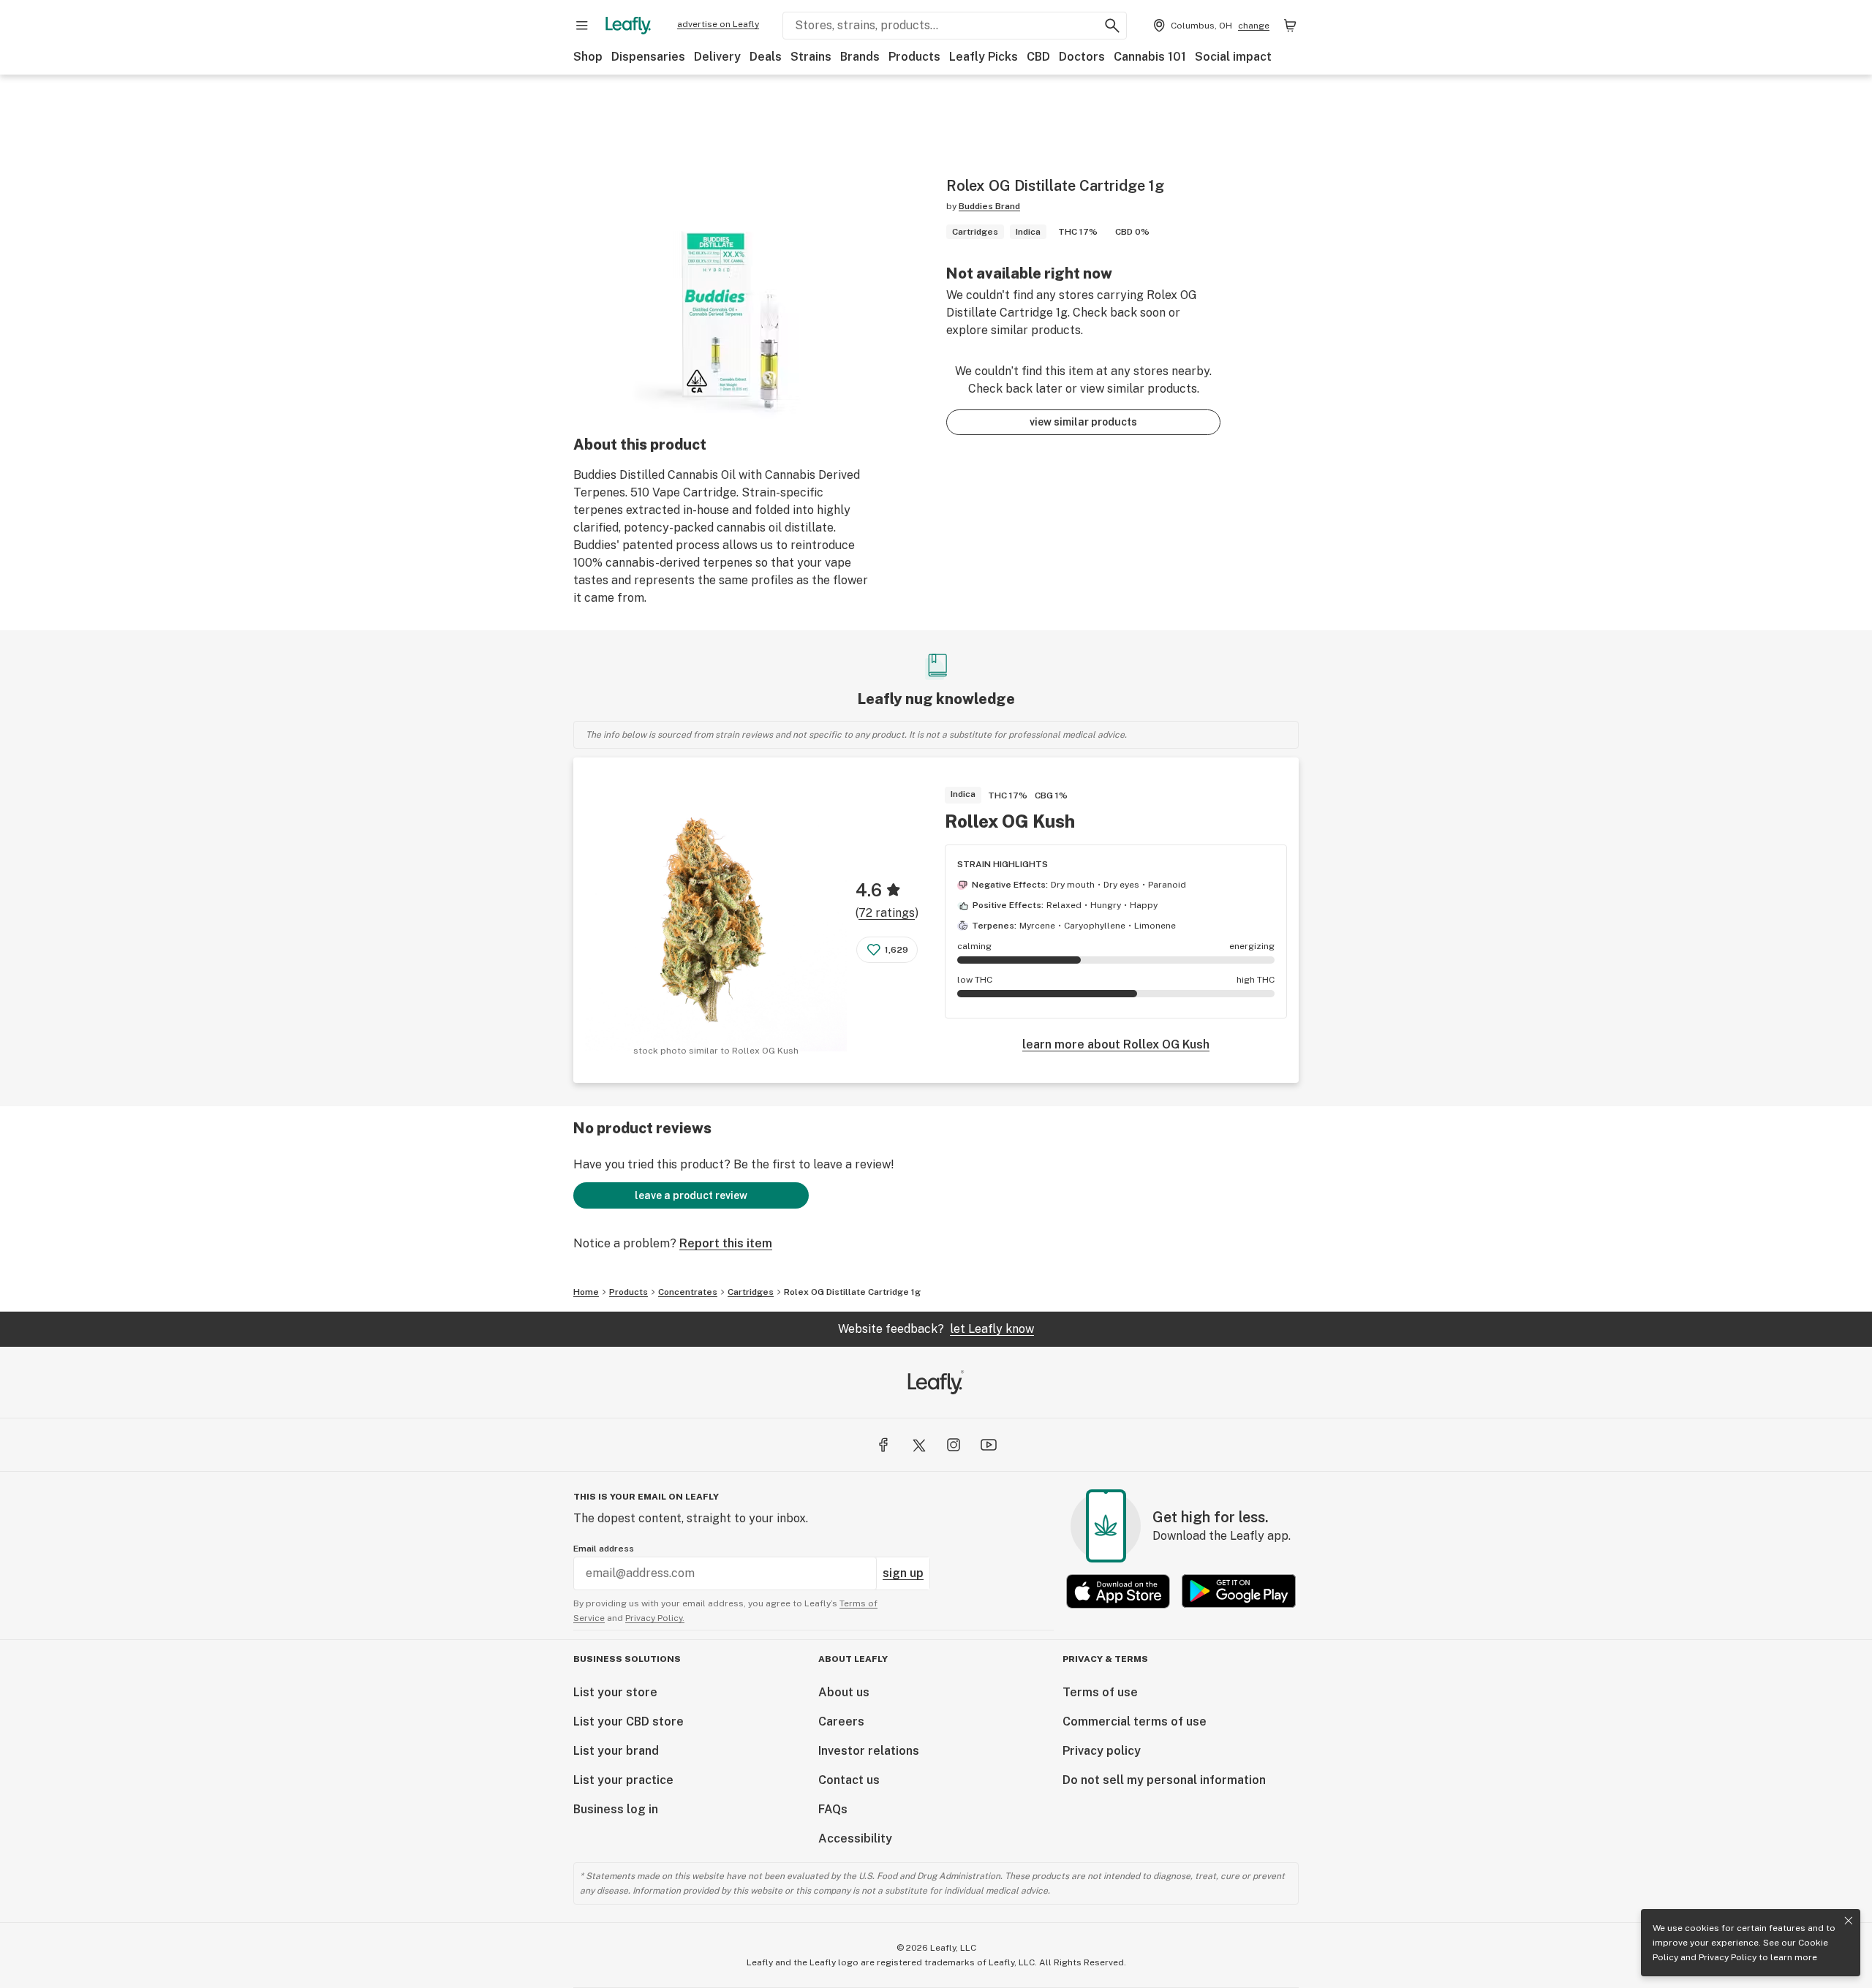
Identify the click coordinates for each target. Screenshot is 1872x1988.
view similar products (1083, 422)
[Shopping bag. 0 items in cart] (1290, 26)
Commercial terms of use (1135, 1721)
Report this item (726, 1243)
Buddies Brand (989, 206)
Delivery (717, 57)
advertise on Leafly (718, 24)
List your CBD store (629, 1721)
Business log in (616, 1809)
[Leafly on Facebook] (883, 1445)
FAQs (833, 1809)
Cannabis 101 (1150, 57)
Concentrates (688, 1292)
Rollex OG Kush (1010, 821)
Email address (604, 1549)
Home (586, 1292)
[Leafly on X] (918, 1445)
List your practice (623, 1780)
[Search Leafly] (1112, 26)
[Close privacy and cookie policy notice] (1849, 1921)
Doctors (1082, 57)
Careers (841, 1721)
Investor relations (869, 1751)
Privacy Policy (1728, 1957)
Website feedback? (936, 1329)
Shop (588, 57)
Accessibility (855, 1838)
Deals (766, 57)
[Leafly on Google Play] (1239, 1591)
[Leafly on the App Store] (1118, 1591)
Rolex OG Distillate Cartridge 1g (852, 1292)
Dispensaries (648, 57)
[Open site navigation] (582, 26)
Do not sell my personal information (1164, 1780)
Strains (811, 57)
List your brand (616, 1751)
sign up (903, 1573)
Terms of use (1100, 1692)
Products (914, 57)
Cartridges (751, 1292)
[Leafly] (628, 26)
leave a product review (691, 1195)
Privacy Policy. (655, 1618)
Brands (860, 57)
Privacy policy (1102, 1751)
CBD (1038, 57)
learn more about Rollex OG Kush (1116, 1044)
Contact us (849, 1780)
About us (844, 1692)
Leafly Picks (984, 57)
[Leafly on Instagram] (954, 1445)
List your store (615, 1692)
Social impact (1233, 57)
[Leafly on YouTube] (989, 1445)
